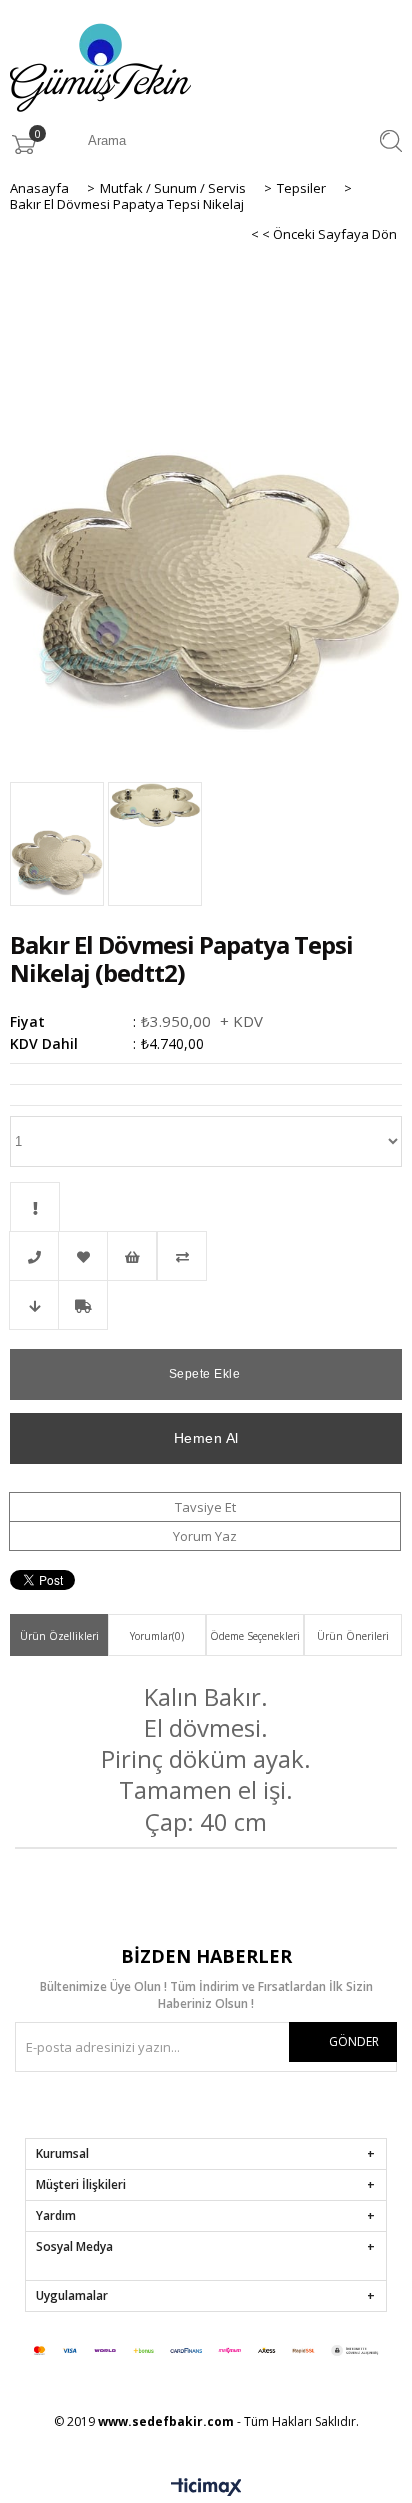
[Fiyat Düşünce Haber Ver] (34, 1305)
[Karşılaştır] (206, 1256)
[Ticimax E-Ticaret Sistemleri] (206, 2488)
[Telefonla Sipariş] (34, 1256)
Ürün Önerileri (353, 1636)
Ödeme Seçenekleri (255, 1636)
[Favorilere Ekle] (83, 1256)
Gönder (354, 2041)
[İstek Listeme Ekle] (132, 1256)
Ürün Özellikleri (59, 1636)
